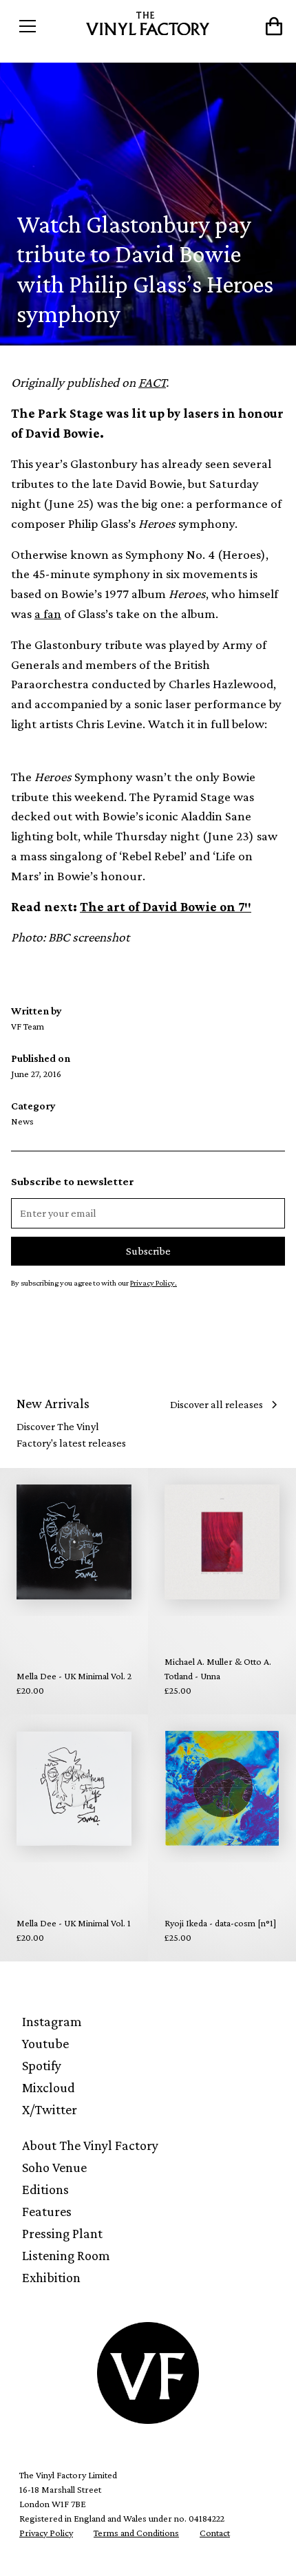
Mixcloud (49, 2087)
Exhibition (51, 2277)
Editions (45, 2189)
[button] (45, 26)
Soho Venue (54, 2167)
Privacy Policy (46, 2533)
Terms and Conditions (136, 2533)
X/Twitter (50, 2109)
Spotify (42, 2065)
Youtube (45, 2043)
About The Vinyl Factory (90, 2145)
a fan (48, 614)
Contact (215, 2533)
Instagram (52, 2021)
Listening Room (66, 2255)
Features (47, 2211)
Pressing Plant (62, 2233)
